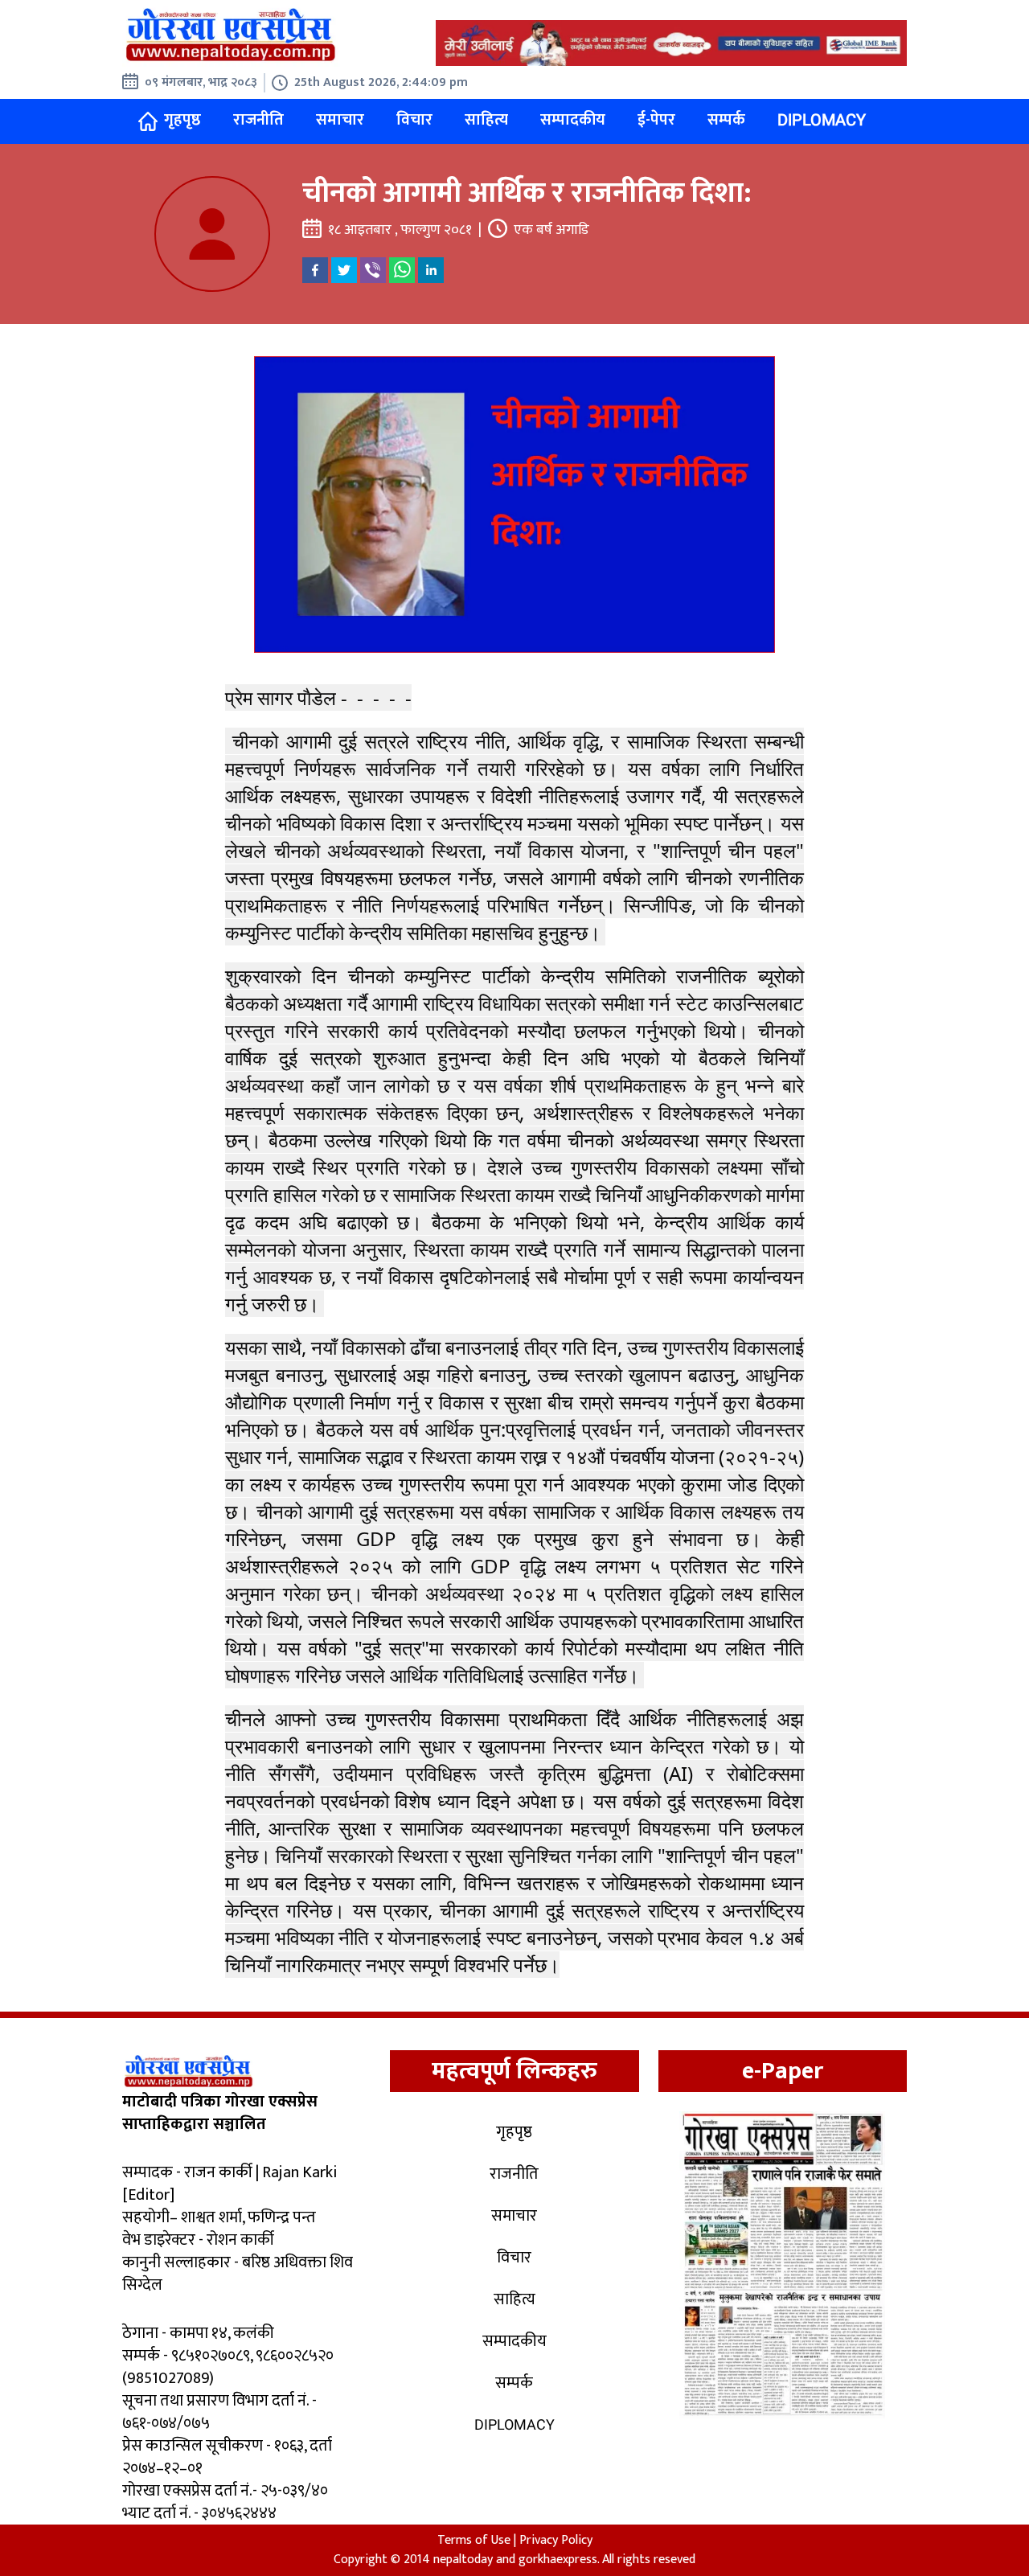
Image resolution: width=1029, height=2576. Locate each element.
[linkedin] (431, 270)
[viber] (373, 270)
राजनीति (258, 120)
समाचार (340, 120)
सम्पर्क (726, 120)
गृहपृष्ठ (182, 120)
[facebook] (315, 270)
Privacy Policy (556, 2540)
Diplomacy (822, 120)
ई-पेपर (656, 120)
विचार (414, 120)
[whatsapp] (402, 270)
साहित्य (486, 120)
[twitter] (344, 270)
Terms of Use (474, 2540)
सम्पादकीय (573, 120)
